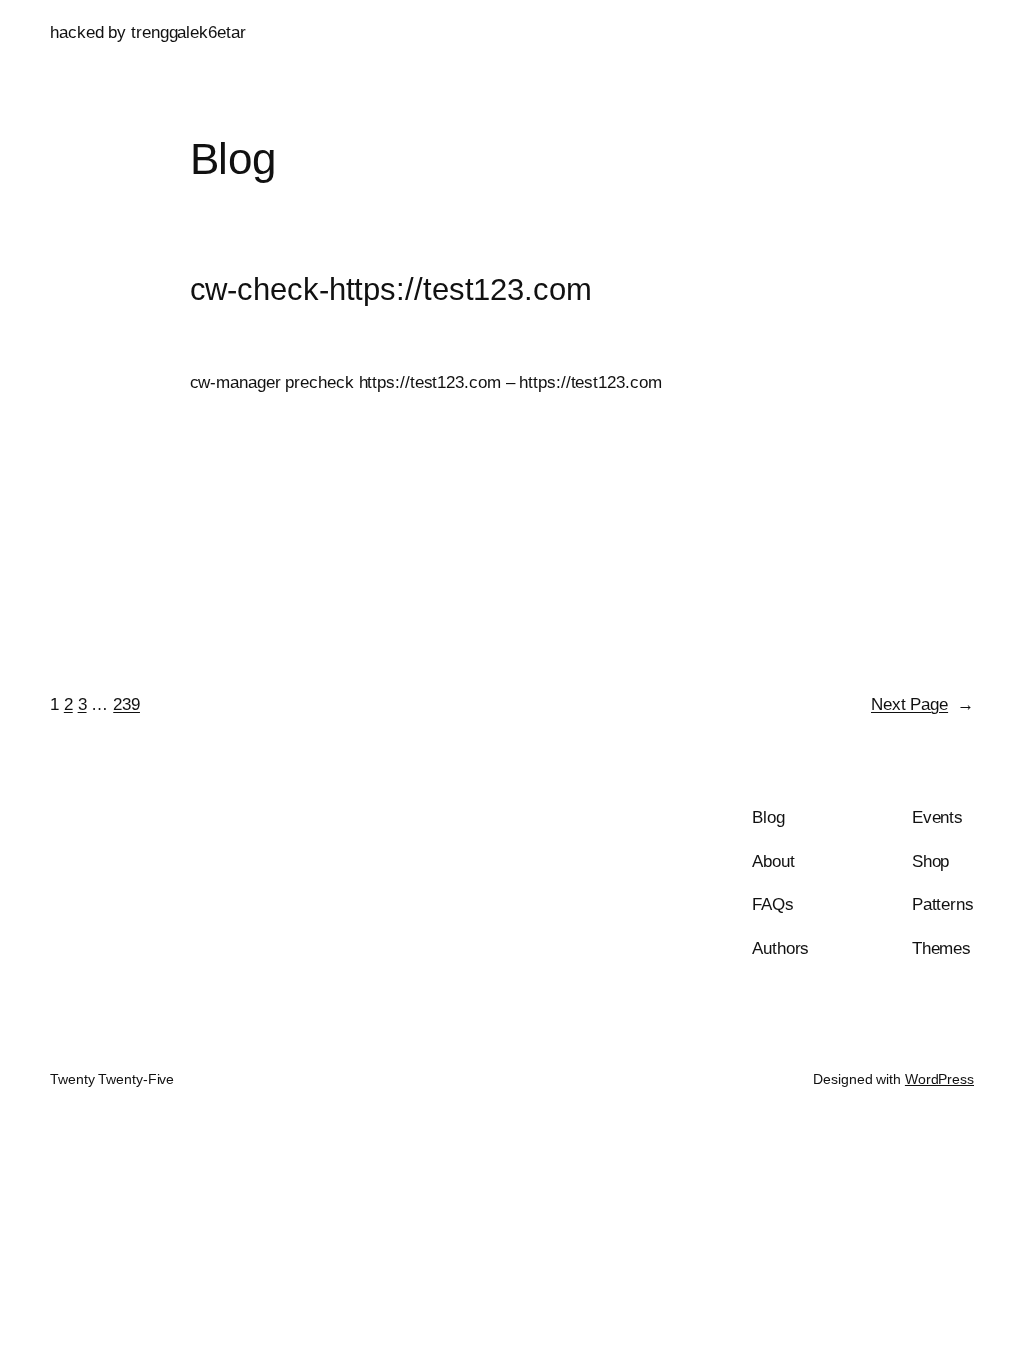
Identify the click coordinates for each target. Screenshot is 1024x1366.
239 (126, 704)
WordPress (939, 1079)
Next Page (922, 704)
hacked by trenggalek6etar (148, 32)
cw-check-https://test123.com (391, 290)
